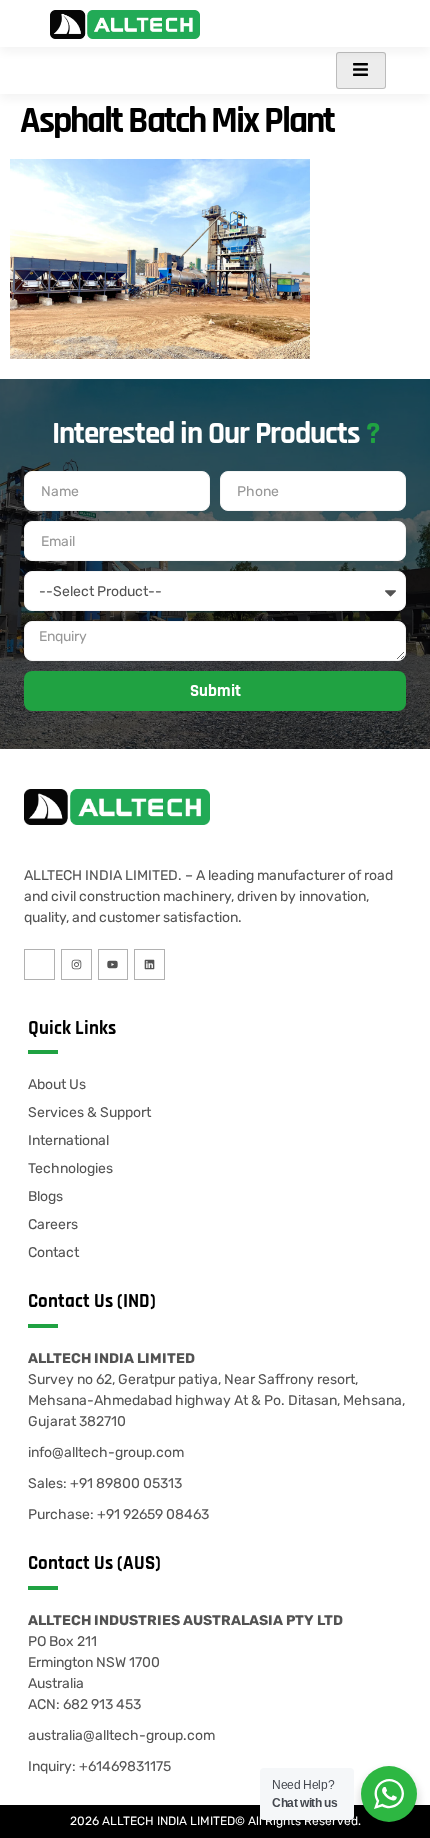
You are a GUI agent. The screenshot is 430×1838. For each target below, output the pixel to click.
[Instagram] (76, 964)
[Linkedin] (149, 964)
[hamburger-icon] (361, 70)
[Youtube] (113, 964)
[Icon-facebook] (39, 964)
